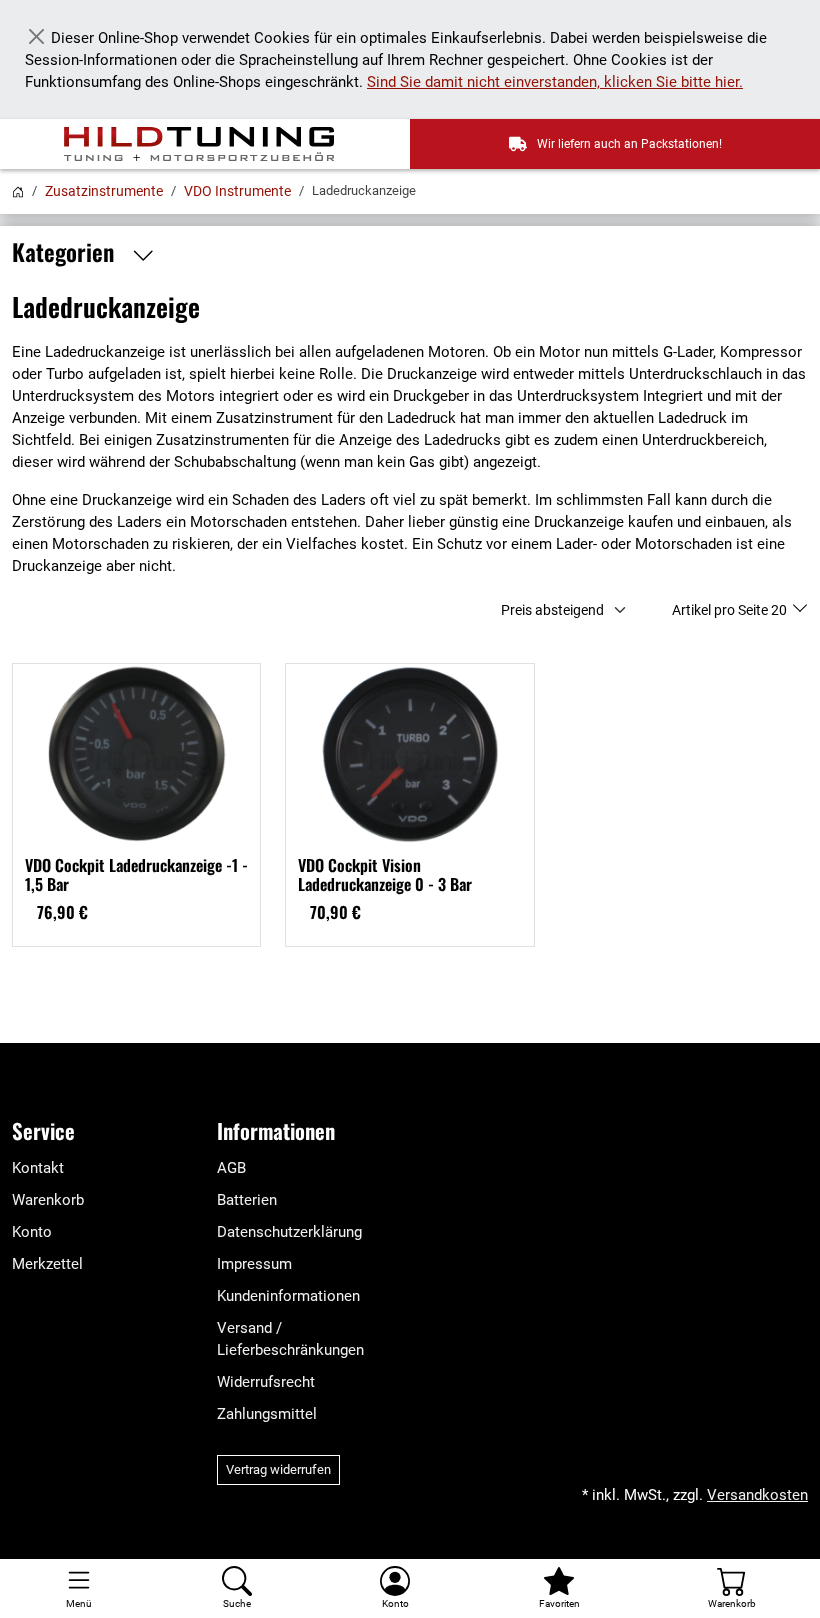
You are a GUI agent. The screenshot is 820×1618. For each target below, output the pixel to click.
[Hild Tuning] (211, 144)
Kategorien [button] (66, 252)
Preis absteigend (552, 610)
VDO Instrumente (237, 191)
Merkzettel (47, 1264)
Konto (32, 1232)
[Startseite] (18, 191)
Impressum (254, 1264)
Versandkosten (757, 1495)
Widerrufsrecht (266, 1382)
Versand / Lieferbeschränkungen (290, 1339)
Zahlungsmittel (267, 1414)
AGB (231, 1168)
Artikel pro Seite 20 (731, 610)
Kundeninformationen (288, 1296)
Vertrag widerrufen (278, 1469)
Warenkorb (48, 1200)
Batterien (247, 1200)
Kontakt (38, 1168)
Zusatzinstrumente (104, 191)
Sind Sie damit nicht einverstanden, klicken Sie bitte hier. (555, 82)
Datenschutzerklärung (289, 1232)
